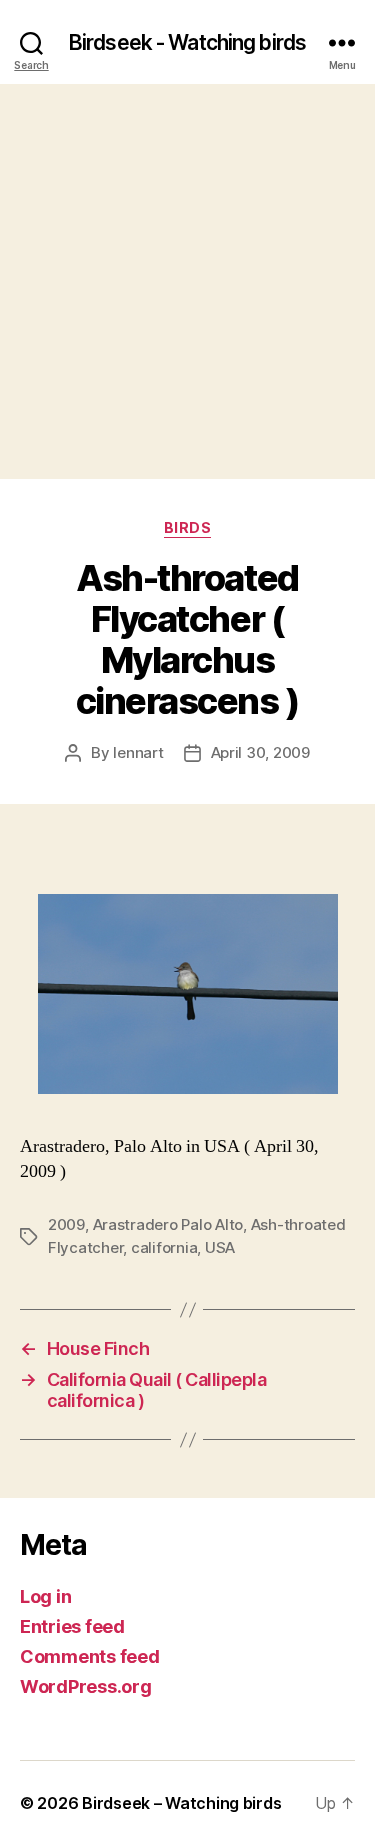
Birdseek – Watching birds (181, 1803)
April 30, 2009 (260, 752)
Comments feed (90, 1656)
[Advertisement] (187, 281)
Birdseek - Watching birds (187, 42)
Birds (188, 527)
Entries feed (72, 1626)
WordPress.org (86, 1686)
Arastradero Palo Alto (168, 1224)
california (164, 1247)
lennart (138, 752)
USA (220, 1247)
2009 (66, 1224)
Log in (45, 1596)
